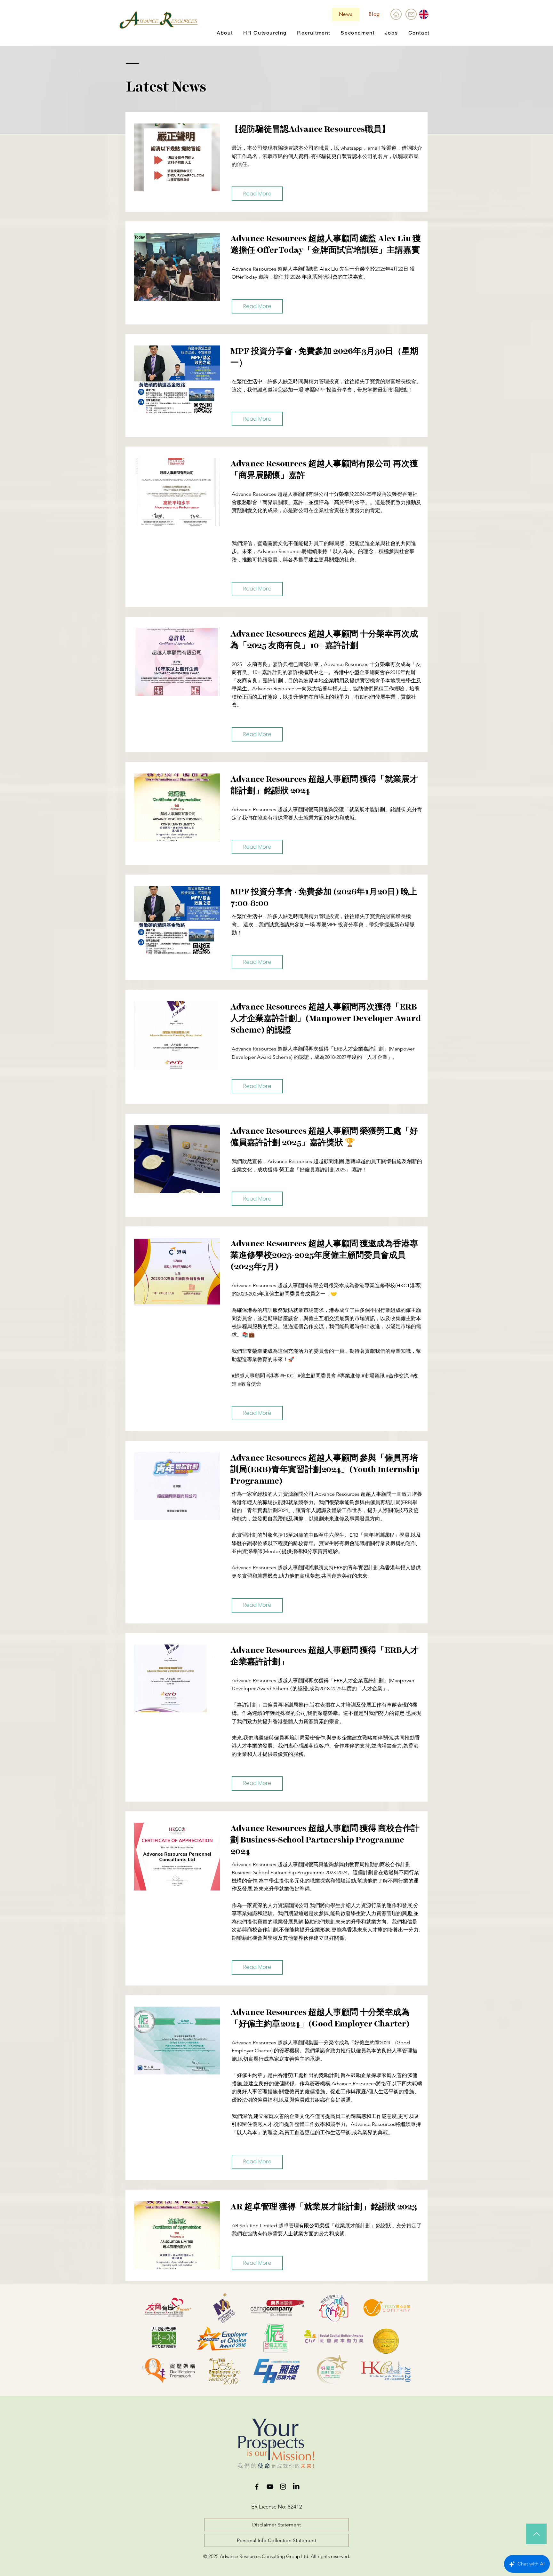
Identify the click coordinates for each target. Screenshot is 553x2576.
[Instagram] (283, 2487)
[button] (225, 33)
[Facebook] (257, 2487)
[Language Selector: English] (428, 14)
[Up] (536, 2534)
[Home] (396, 14)
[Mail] (411, 14)
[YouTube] (270, 2487)
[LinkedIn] (296, 2487)
